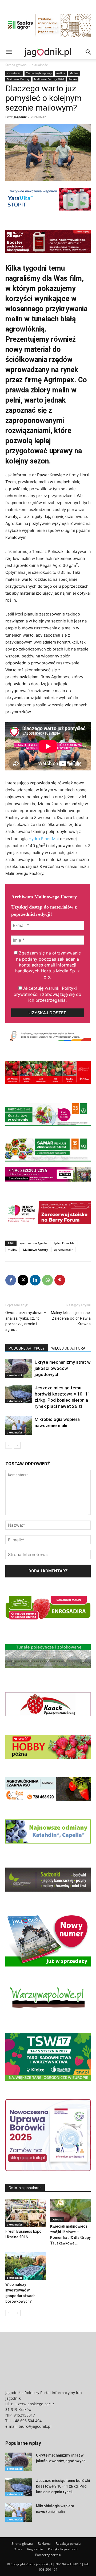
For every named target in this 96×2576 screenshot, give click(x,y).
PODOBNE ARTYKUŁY (27, 1348)
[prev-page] (9, 1445)
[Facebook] (11, 1280)
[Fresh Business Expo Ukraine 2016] (26, 2213)
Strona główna (16, 65)
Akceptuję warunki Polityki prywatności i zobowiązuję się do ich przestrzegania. (47, 994)
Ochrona (57, 2219)
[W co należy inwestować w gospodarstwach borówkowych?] (26, 2266)
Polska (73, 79)
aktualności (40, 65)
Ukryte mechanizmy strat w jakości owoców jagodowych (63, 1368)
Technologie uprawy (39, 73)
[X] (23, 1280)
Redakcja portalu (68, 2544)
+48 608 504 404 (27, 2421)
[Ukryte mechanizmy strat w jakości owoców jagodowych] (19, 1368)
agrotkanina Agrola (33, 1243)
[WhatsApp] (47, 1280)
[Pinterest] (60, 1280)
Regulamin (35, 2549)
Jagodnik (20, 117)
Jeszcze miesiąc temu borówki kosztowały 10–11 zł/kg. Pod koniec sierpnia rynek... (63, 2486)
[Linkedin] (35, 1280)
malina (61, 73)
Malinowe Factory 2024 (49, 79)
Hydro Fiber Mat (44, 839)
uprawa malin (64, 1250)
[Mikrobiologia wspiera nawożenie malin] (19, 1426)
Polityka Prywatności (63, 2549)
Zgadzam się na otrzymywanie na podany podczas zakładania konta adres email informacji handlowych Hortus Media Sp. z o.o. (48, 965)
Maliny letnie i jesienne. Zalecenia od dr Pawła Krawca (71, 1318)
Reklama (44, 2544)
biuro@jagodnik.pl (35, 2426)
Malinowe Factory (18, 79)
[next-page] (17, 1445)
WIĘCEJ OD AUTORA (68, 1348)
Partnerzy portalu (48, 2555)
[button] (9, 52)
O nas (18, 2549)
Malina (74, 73)
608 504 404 (48, 2569)
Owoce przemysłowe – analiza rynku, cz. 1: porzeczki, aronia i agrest (26, 1321)
